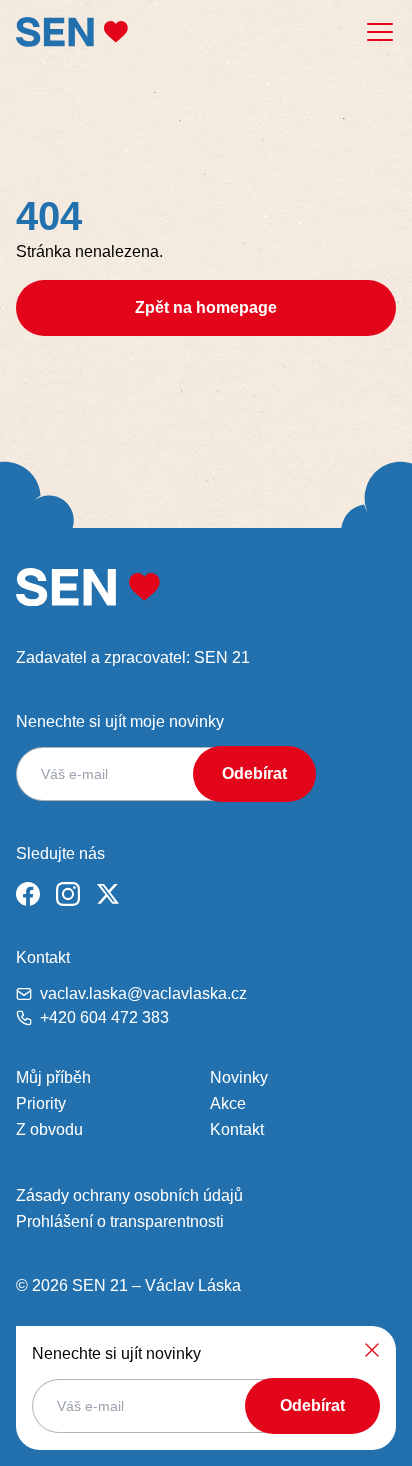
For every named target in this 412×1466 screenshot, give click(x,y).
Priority (41, 1103)
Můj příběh (53, 1077)
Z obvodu (49, 1129)
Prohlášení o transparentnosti (120, 1221)
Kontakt (237, 1129)
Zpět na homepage (206, 307)
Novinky (239, 1077)
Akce (228, 1103)
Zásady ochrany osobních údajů (129, 1195)
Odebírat (254, 773)
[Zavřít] (372, 1350)
